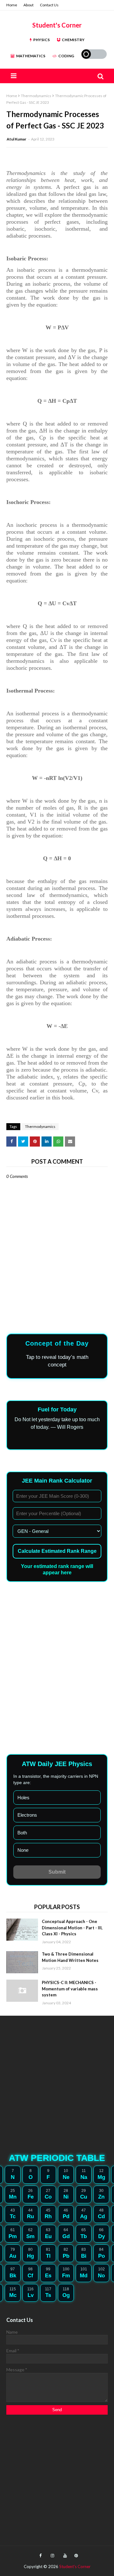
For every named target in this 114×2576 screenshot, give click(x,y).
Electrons (27, 1815)
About (28, 5)
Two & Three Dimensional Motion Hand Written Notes (70, 1957)
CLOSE (57, 1291)
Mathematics (31, 56)
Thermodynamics (36, 96)
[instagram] (52, 2556)
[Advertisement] (54, 1637)
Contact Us (49, 5)
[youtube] (65, 2556)
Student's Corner (57, 25)
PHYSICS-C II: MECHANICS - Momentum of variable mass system (70, 1989)
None (23, 1850)
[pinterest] (75, 2556)
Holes (23, 1798)
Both (22, 1833)
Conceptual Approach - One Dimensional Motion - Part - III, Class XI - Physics (72, 1928)
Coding (66, 56)
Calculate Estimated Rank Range (57, 1551)
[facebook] (40, 2556)
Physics (41, 40)
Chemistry (73, 40)
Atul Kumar (17, 139)
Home (12, 5)
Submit (57, 1872)
